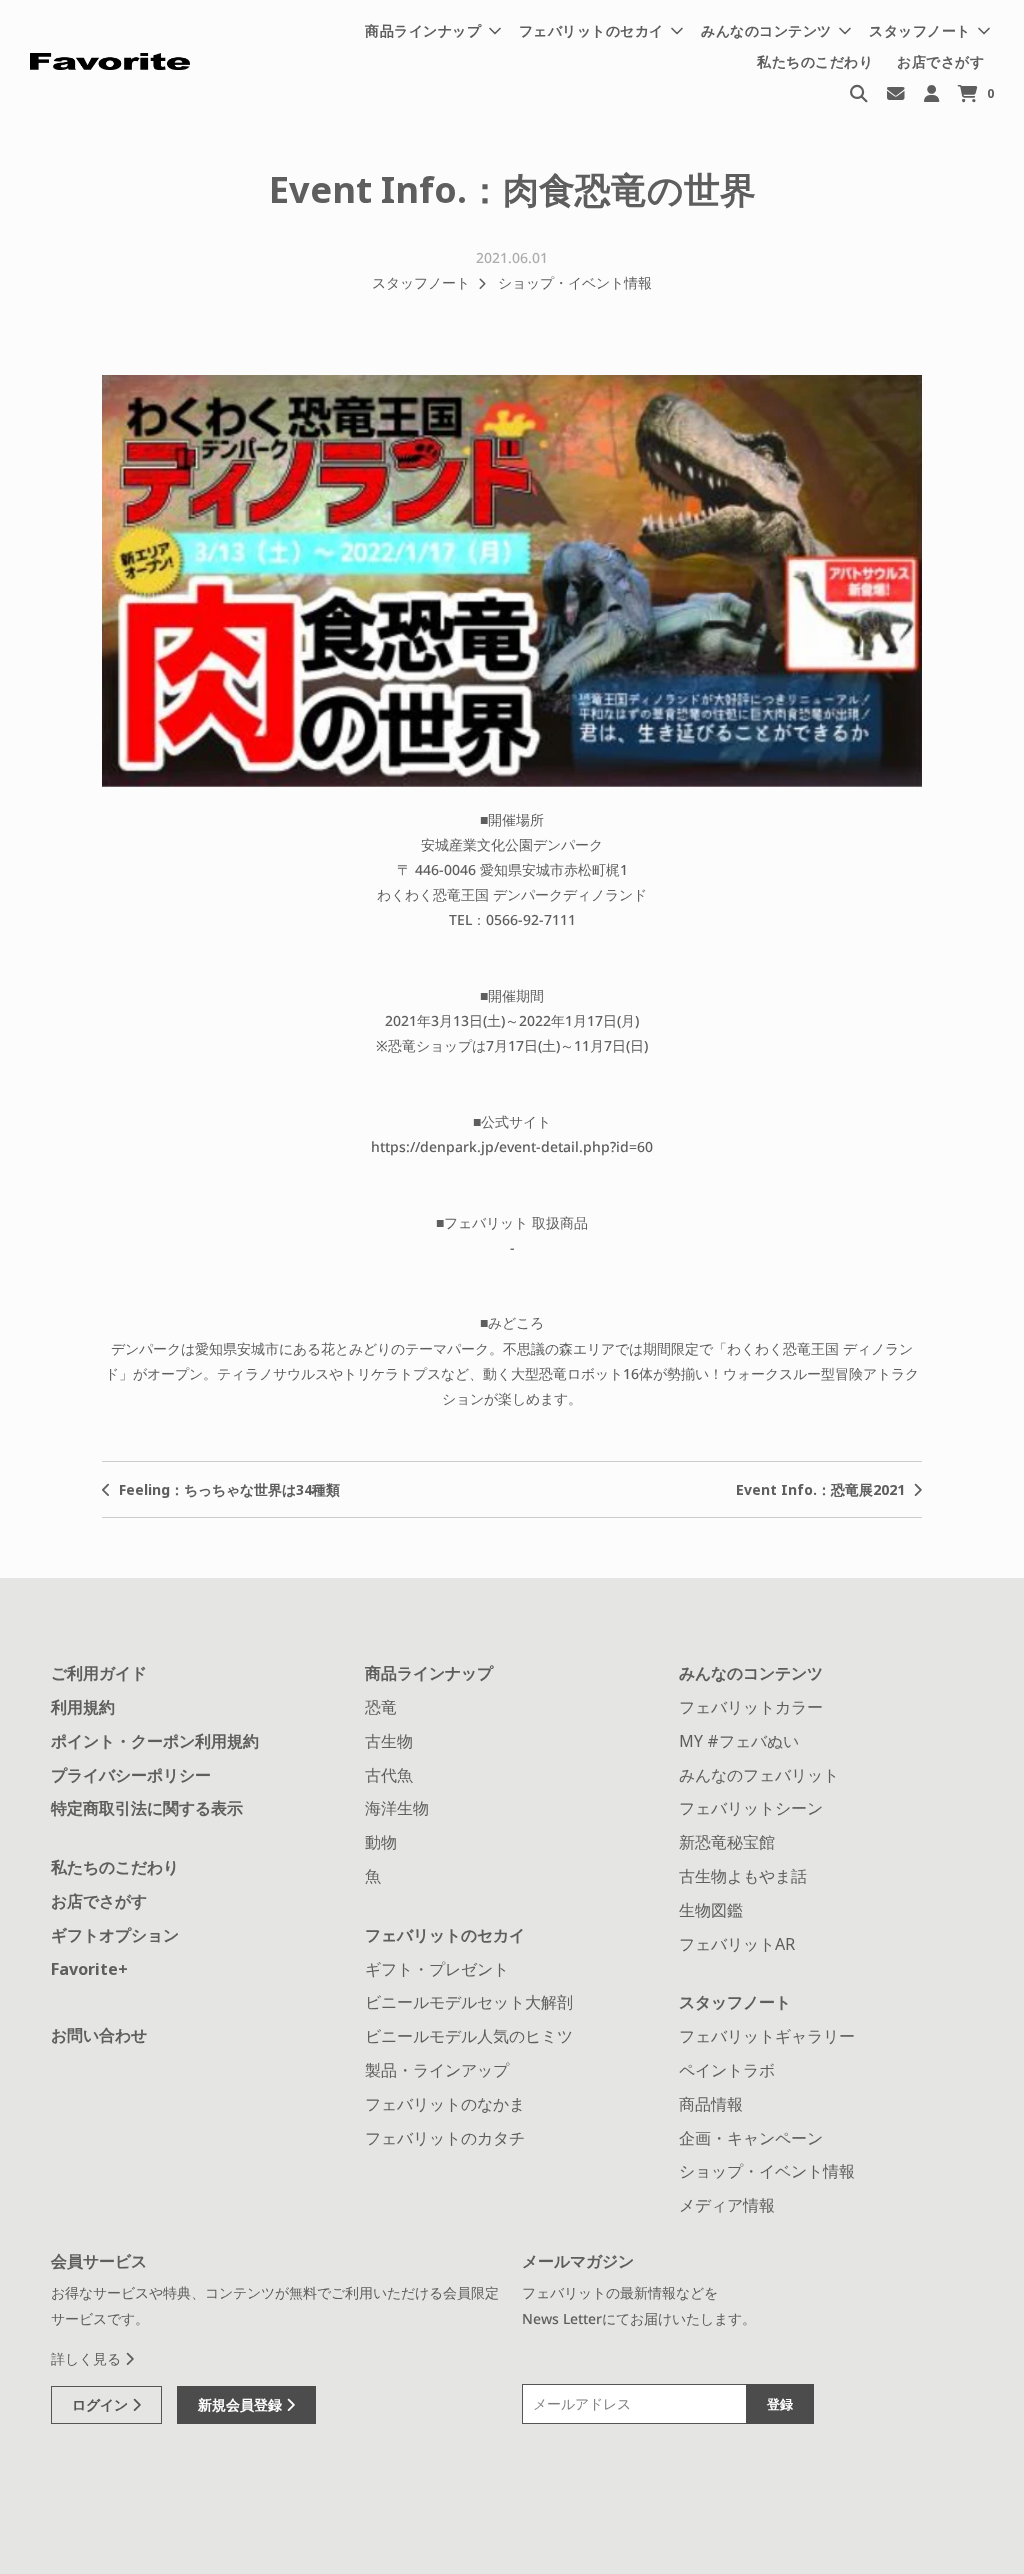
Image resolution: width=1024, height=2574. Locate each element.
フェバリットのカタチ (445, 2138)
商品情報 (711, 2104)
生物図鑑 (711, 1910)
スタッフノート (421, 282)
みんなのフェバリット (759, 1775)
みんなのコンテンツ (751, 1673)
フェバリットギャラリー (767, 2036)
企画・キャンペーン (751, 2138)
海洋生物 (397, 1808)
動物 (381, 1842)
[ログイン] (931, 92)
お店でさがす (940, 61)
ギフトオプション (115, 1935)
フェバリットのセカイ (445, 1935)
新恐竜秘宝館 (727, 1842)
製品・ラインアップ (437, 2070)
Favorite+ (89, 1969)
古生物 (389, 1741)
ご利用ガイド (99, 1673)
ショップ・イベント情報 (575, 282)
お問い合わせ (99, 2035)
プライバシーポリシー (131, 1775)
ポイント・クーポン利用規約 (155, 1741)
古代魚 (389, 1775)
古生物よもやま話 (743, 1876)
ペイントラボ (727, 2070)
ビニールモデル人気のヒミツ (469, 2036)
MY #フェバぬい (739, 1741)
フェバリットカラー (751, 1707)
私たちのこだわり (815, 61)
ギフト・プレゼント (437, 1969)
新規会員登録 (242, 2404)
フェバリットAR (737, 1944)
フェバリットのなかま (445, 2104)
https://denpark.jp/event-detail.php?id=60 (512, 1146)
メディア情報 (727, 2205)
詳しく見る (88, 2358)
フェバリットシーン (751, 1808)
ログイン (102, 2404)
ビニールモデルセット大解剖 (469, 2002)
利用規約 (83, 1707)
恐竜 (381, 1707)
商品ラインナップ (429, 1673)
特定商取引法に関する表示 (147, 1808)
